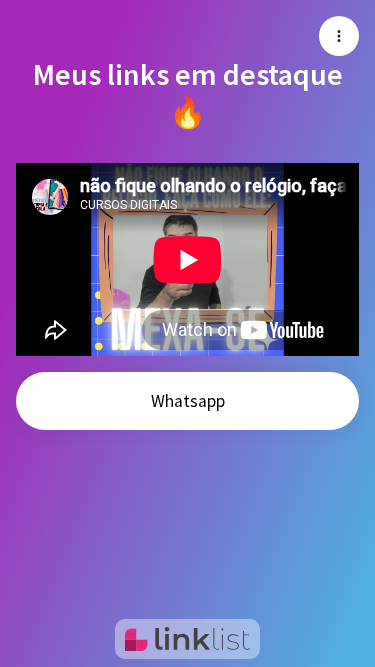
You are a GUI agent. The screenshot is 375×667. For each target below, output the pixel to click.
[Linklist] (187, 639)
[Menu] (339, 36)
